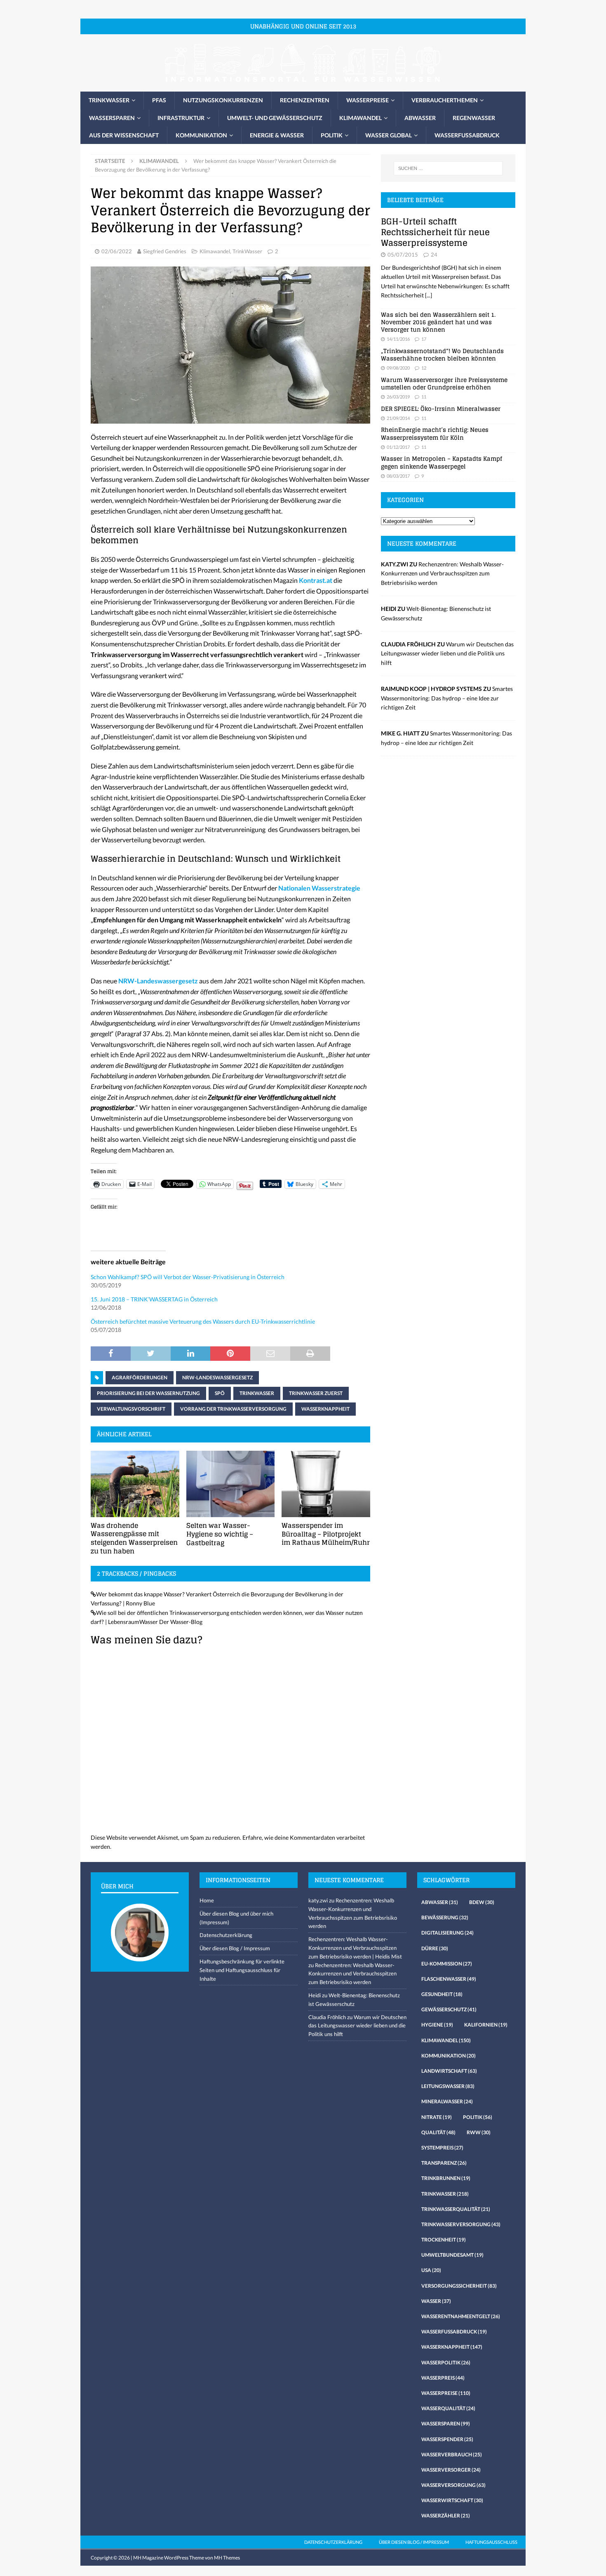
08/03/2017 (398, 476)
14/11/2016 (398, 339)
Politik (332, 135)
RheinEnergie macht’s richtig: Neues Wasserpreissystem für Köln (435, 433)
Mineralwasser (447, 2101)
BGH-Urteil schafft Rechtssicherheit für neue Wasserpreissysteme (435, 232)
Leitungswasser (448, 2086)
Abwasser (420, 118)
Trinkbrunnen (446, 2178)
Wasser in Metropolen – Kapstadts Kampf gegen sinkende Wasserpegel (442, 462)
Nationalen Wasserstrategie (319, 888)
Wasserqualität (448, 2408)
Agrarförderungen (140, 1378)
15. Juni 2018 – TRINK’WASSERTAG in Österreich (154, 1299)
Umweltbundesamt (452, 2255)
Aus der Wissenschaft (124, 135)
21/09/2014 (398, 418)
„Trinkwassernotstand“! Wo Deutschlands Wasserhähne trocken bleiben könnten (442, 355)
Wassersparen (112, 118)
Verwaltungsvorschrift (131, 1409)
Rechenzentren (305, 100)
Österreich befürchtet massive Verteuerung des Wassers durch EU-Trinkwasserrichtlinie (203, 1321)
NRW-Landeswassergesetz (158, 981)
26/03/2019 (398, 397)
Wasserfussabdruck (467, 135)
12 (424, 368)
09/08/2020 (398, 368)
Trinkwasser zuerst (316, 1393)
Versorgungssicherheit (459, 2286)
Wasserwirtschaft (452, 2500)
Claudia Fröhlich (327, 2017)
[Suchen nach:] (448, 168)
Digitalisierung (447, 1933)
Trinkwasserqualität (456, 2209)
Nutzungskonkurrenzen (223, 100)
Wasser (436, 2301)
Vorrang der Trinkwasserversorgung (233, 1409)
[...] (429, 295)
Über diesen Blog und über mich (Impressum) (236, 1918)
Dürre (435, 1948)
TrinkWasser (247, 251)
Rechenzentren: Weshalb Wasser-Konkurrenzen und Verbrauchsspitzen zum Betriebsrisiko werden (442, 573)
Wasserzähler (446, 2516)
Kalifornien (486, 2025)
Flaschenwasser (449, 1979)
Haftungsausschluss (491, 2542)
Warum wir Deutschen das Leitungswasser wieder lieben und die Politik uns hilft (447, 653)
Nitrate (437, 2117)
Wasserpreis (443, 2378)
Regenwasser (474, 118)
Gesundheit (442, 1994)
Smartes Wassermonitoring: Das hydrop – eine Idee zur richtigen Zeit (447, 698)
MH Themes (227, 2558)
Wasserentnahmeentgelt (461, 2316)
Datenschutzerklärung (226, 1935)
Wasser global (389, 135)
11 (424, 397)
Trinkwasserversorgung (461, 2224)
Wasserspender (447, 2439)
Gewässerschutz (449, 2009)
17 (424, 339)
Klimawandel (361, 118)
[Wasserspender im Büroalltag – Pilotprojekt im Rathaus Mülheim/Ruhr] (326, 1484)
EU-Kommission (447, 1964)
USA (431, 2270)
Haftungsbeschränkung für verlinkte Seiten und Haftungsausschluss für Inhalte (242, 1970)
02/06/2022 (117, 251)
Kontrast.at (316, 580)
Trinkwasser (109, 100)
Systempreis (442, 2148)
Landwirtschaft (449, 2071)
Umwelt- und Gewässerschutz (275, 118)
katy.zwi (318, 1900)
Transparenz (444, 2163)
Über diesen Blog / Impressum (235, 1948)
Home (207, 1900)
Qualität (438, 2132)
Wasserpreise (368, 100)
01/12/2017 (398, 447)
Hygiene (437, 2025)
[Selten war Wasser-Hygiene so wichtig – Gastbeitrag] (231, 1484)
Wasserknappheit (325, 1409)
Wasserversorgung (453, 2485)
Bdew (482, 1902)
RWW (479, 2132)
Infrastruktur (181, 118)
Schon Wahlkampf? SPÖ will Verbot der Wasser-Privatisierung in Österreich (188, 1277)
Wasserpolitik (446, 2363)
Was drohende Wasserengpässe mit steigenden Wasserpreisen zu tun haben (134, 1538)
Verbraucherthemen (445, 100)
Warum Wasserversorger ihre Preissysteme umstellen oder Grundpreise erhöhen (444, 383)
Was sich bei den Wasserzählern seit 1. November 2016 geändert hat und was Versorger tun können (438, 322)
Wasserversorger (451, 2470)
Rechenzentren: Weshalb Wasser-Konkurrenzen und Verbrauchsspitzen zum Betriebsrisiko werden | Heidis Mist (355, 1948)
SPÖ (220, 1393)
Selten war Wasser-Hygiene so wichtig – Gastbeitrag (220, 1534)
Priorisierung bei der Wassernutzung (148, 1393)
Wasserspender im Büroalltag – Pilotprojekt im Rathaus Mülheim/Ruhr (326, 1534)
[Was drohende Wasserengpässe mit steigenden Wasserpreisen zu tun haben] (135, 1484)
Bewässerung (445, 1917)
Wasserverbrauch (452, 2455)
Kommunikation (201, 135)
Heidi (315, 1995)
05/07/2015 (403, 255)
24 (434, 255)
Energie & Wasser (277, 135)
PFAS (159, 100)
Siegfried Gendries (165, 251)
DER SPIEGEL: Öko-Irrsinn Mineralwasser (441, 409)
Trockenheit (444, 2240)
